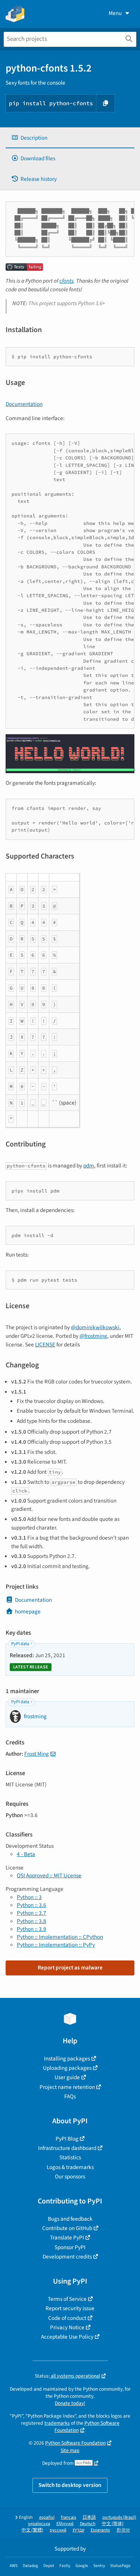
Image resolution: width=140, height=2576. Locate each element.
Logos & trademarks (70, 2167)
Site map (70, 2450)
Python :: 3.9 (32, 1929)
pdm (89, 1166)
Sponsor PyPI (70, 2247)
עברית (79, 2530)
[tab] (70, 138)
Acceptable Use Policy (67, 2337)
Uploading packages (67, 2068)
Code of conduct (67, 2318)
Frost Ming (37, 1754)
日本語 (89, 2517)
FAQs (70, 2096)
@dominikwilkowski (95, 1327)
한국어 (123, 2530)
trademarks (57, 2423)
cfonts (66, 281)
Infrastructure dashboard (67, 2148)
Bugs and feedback (70, 2219)
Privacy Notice (67, 2327)
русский (58, 2530)
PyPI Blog (67, 2139)
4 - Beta (26, 1854)
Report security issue (70, 2308)
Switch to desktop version (70, 2485)
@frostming (93, 1336)
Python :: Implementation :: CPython (60, 1937)
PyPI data (20, 1644)
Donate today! (70, 2403)
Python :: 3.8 (32, 1921)
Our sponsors (70, 2176)
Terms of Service (67, 2299)
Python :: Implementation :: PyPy (56, 1945)
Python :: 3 (29, 1897)
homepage (28, 1611)
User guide (67, 2077)
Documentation (24, 404)
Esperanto (100, 2530)
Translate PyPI (67, 2238)
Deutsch (88, 2524)
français (69, 2517)
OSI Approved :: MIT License (49, 1875)
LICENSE (45, 1345)
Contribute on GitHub (67, 2228)
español (47, 2517)
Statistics (70, 2157)
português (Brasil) (119, 2517)
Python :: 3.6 (32, 1905)
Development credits (67, 2257)
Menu (115, 13)
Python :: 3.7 (32, 1913)
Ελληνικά (65, 2524)
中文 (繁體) (32, 2530)
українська (39, 2524)
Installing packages (67, 2059)
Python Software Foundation (75, 2443)
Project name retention (67, 2087)
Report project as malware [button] (70, 1968)
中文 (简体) (113, 2524)
